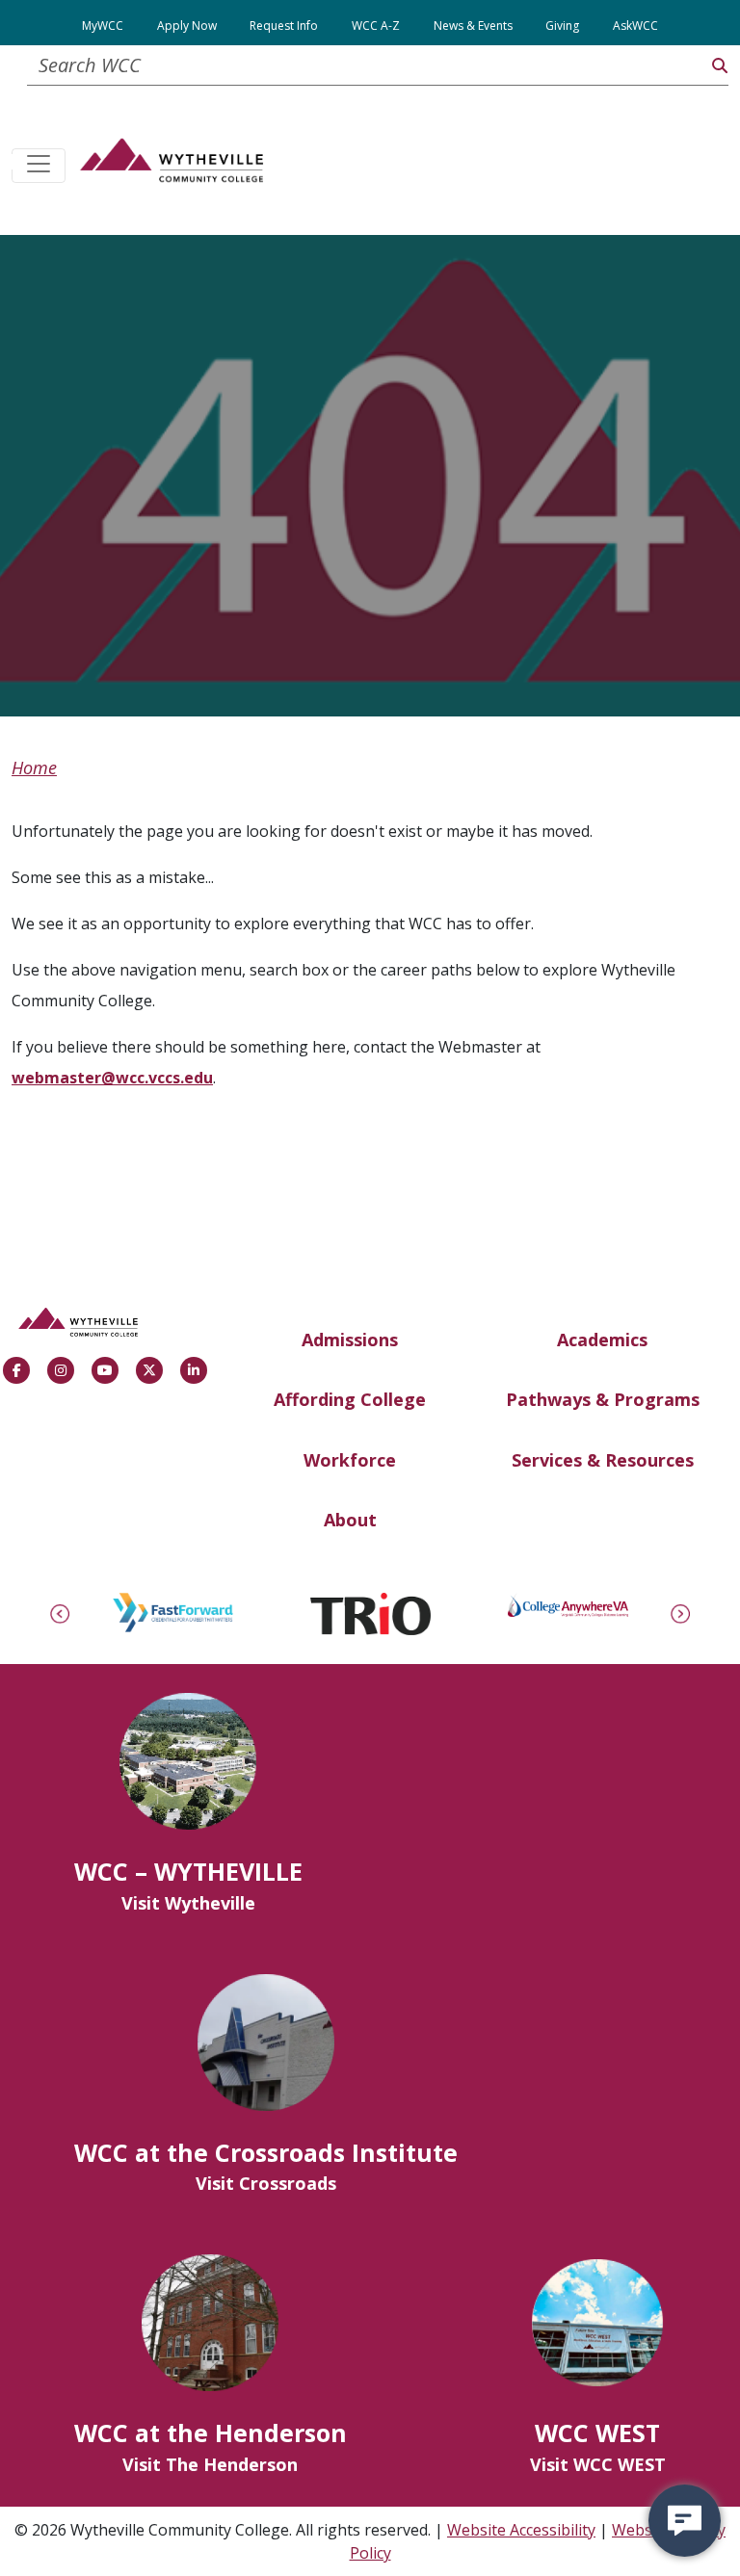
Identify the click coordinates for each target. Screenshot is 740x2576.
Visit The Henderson (210, 2464)
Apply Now (187, 26)
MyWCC (103, 26)
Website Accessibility (521, 2530)
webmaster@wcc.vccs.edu (112, 1078)
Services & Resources (603, 1460)
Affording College (350, 1399)
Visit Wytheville (188, 1903)
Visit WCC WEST (598, 2464)
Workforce (350, 1460)
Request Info (284, 26)
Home (34, 768)
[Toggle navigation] (39, 166)
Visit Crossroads (266, 2183)
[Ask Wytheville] (685, 2521)
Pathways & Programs (603, 1399)
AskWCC (635, 26)
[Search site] (720, 65)
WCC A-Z (376, 26)
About (350, 1520)
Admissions (350, 1340)
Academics (602, 1340)
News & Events (473, 26)
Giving (562, 26)
